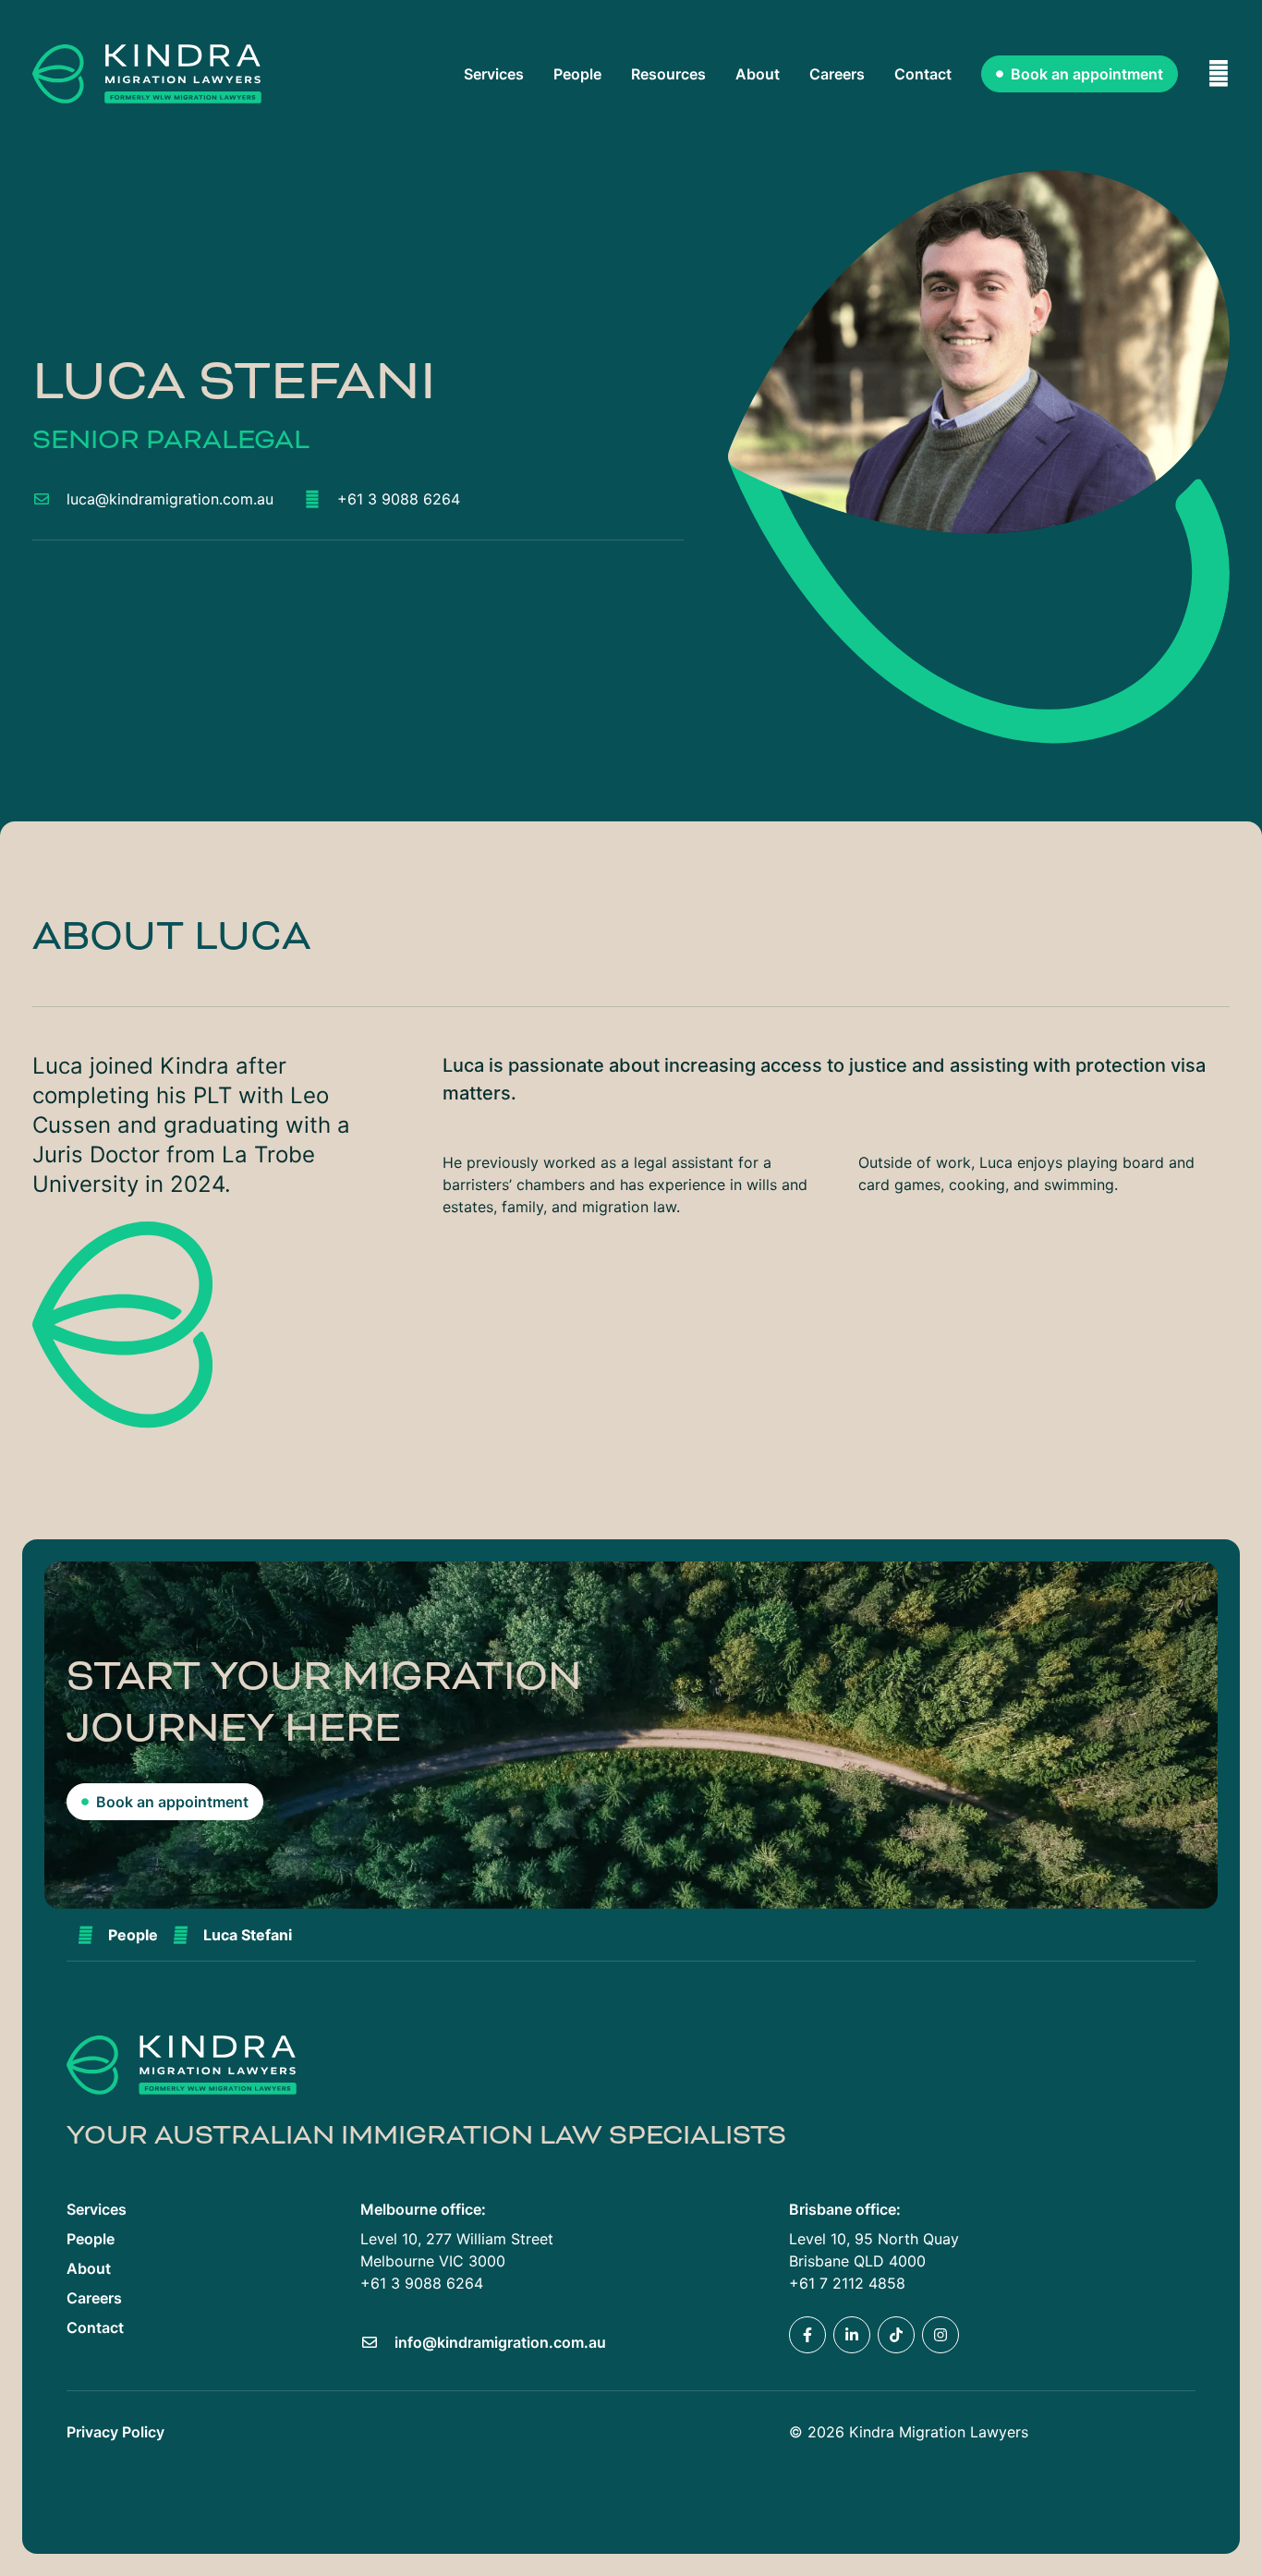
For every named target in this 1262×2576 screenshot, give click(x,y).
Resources (668, 74)
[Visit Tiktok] (896, 2335)
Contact (923, 74)
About (758, 74)
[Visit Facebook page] (807, 2335)
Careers (837, 74)
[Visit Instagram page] (940, 2335)
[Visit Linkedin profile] (852, 2335)
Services (494, 74)
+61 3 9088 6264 (422, 2283)
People (577, 74)
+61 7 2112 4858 (847, 2283)
